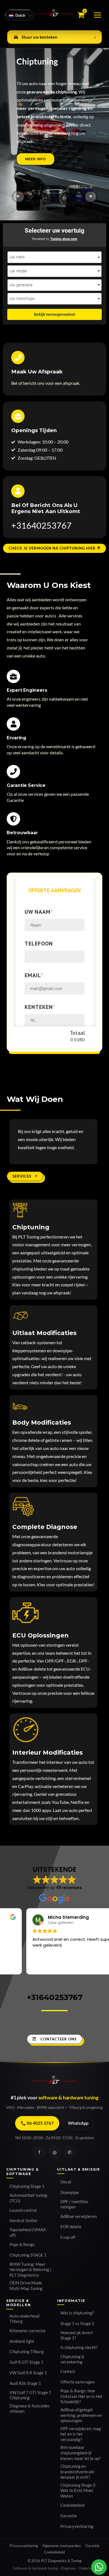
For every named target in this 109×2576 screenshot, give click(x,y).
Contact (68, 2371)
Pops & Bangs (22, 2244)
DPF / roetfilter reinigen (74, 2204)
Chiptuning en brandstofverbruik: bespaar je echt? (78, 2472)
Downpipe (70, 2192)
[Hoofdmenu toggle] (98, 15)
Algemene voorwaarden (62, 2546)
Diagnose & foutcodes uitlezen (30, 2409)
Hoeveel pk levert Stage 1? (77, 2335)
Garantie (69, 2516)
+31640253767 (41, 525)
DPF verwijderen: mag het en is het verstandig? (81, 2434)
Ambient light (22, 2341)
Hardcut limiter (24, 2221)
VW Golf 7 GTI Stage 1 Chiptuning (30, 2395)
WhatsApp (78, 2123)
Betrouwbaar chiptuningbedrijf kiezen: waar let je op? (80, 2453)
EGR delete (71, 2227)
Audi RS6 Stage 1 (25, 2383)
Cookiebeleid (72, 2505)
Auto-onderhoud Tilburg (24, 2319)
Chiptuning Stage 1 (27, 2186)
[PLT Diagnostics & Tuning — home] (54, 2082)
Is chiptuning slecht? (79, 2347)
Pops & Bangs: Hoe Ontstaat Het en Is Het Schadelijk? (81, 2396)
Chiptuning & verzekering (72, 2359)
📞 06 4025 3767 (37, 2123)
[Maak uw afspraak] (18, 358)
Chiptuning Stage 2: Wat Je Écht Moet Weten (78, 2491)
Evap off (68, 2237)
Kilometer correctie (28, 2331)
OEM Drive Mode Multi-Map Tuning (26, 2286)
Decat (66, 2182)
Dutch (20, 15)
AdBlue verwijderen (79, 2216)
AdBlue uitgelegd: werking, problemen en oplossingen (81, 2415)
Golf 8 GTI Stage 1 (26, 2362)
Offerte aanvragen (78, 2382)
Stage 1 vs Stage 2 (77, 2323)
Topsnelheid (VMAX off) (28, 2233)
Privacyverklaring (77, 2526)
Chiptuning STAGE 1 (28, 2255)
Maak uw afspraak (37, 372)
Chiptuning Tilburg (27, 2352)
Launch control (23, 2210)
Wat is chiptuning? (77, 2313)
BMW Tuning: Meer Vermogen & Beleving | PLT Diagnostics (30, 2270)
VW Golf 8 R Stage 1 (28, 2373)
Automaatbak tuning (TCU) (28, 2198)
